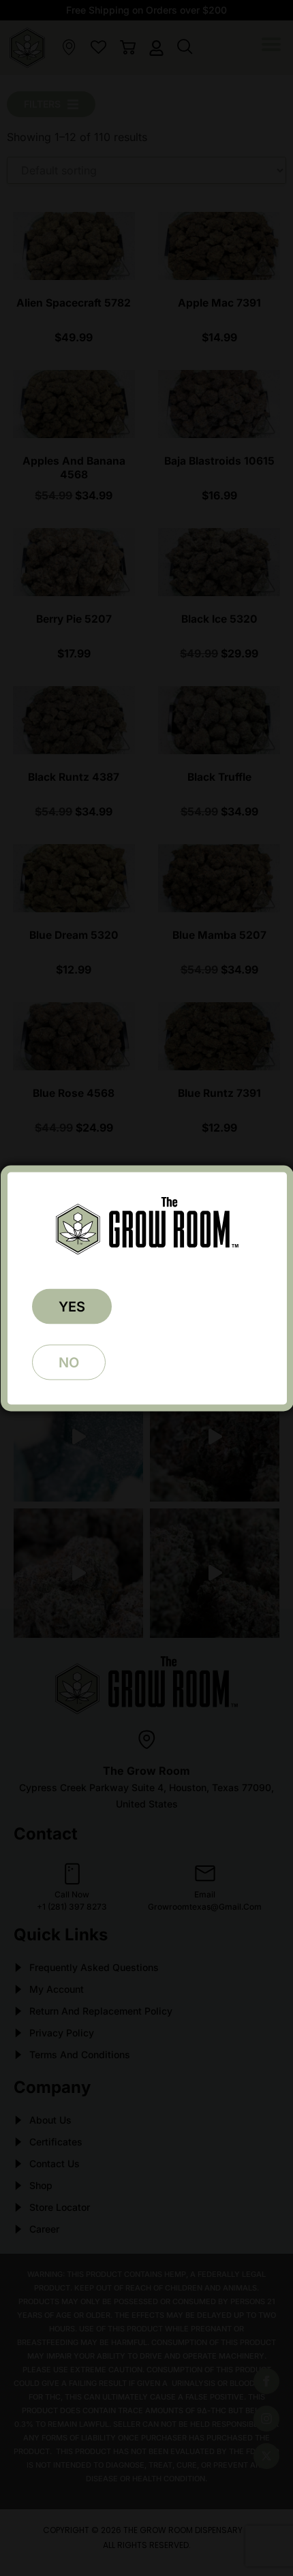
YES (72, 1306)
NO (69, 1362)
